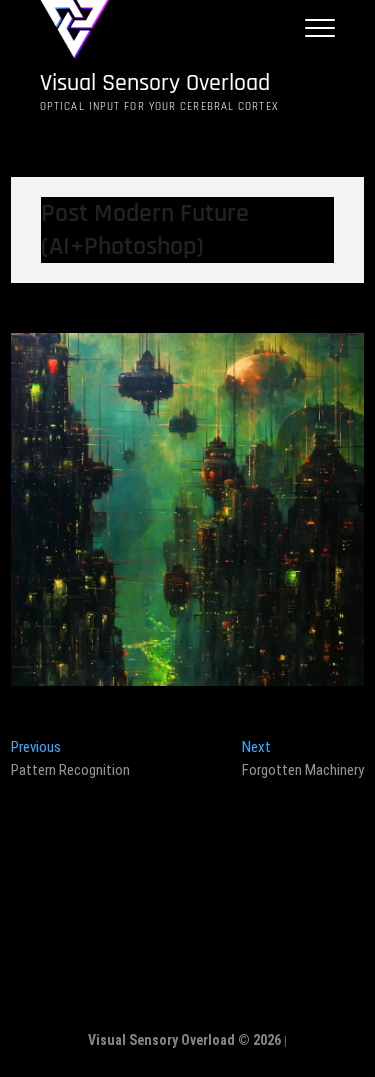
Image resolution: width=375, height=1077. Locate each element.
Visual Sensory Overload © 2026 (184, 1040)
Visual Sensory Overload (155, 83)
